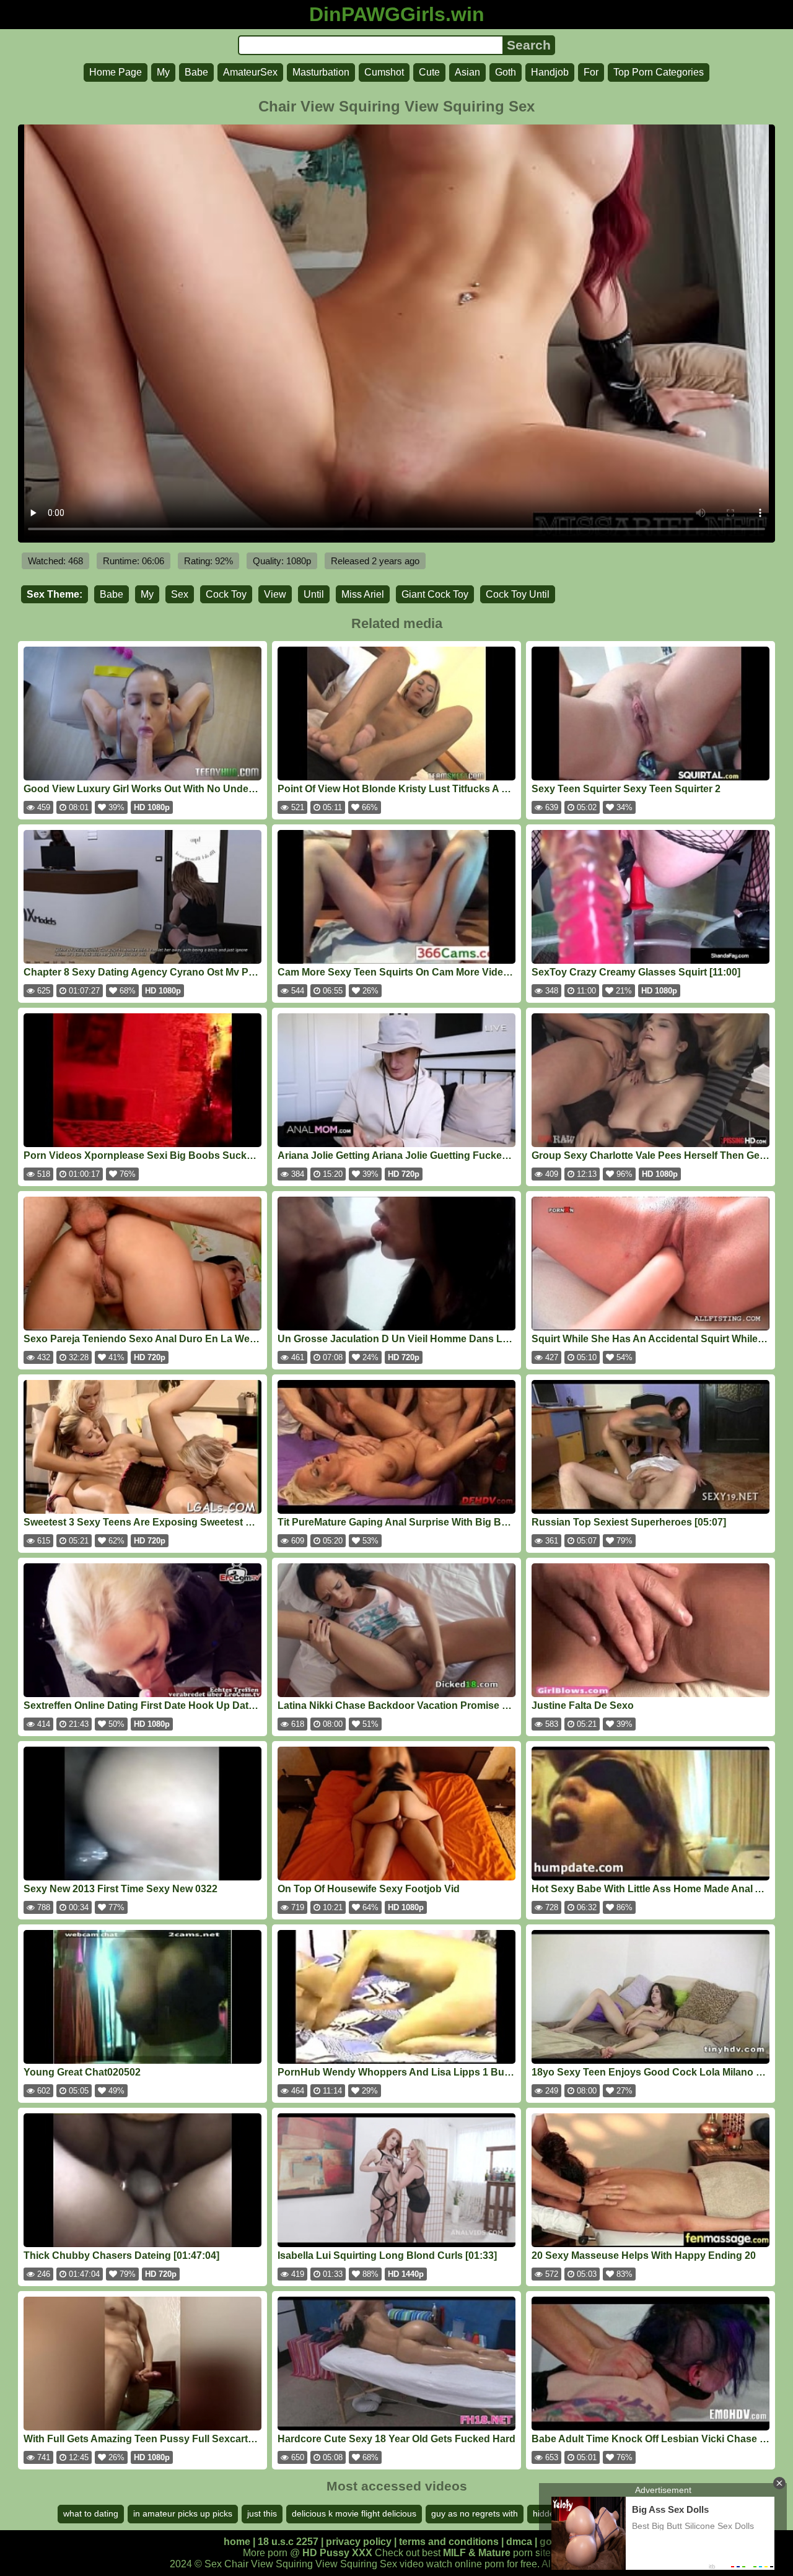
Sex (180, 594)
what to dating (91, 2513)
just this (262, 2513)
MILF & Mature (477, 2553)
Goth (506, 72)
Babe (196, 72)
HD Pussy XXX (337, 2553)
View (275, 594)
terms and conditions (449, 2542)
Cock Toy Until (518, 594)
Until (314, 594)
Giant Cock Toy (435, 594)
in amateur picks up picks (183, 2513)
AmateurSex (250, 72)
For (591, 72)
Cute (429, 72)
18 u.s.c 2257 (288, 2542)
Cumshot (384, 72)
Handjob (550, 72)
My (163, 72)
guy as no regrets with (475, 2513)
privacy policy (359, 2542)
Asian (467, 72)
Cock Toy (226, 594)
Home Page (116, 72)
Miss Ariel (363, 594)
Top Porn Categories (659, 72)
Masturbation (321, 72)
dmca (519, 2542)
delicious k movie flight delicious (354, 2513)
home (237, 2542)
